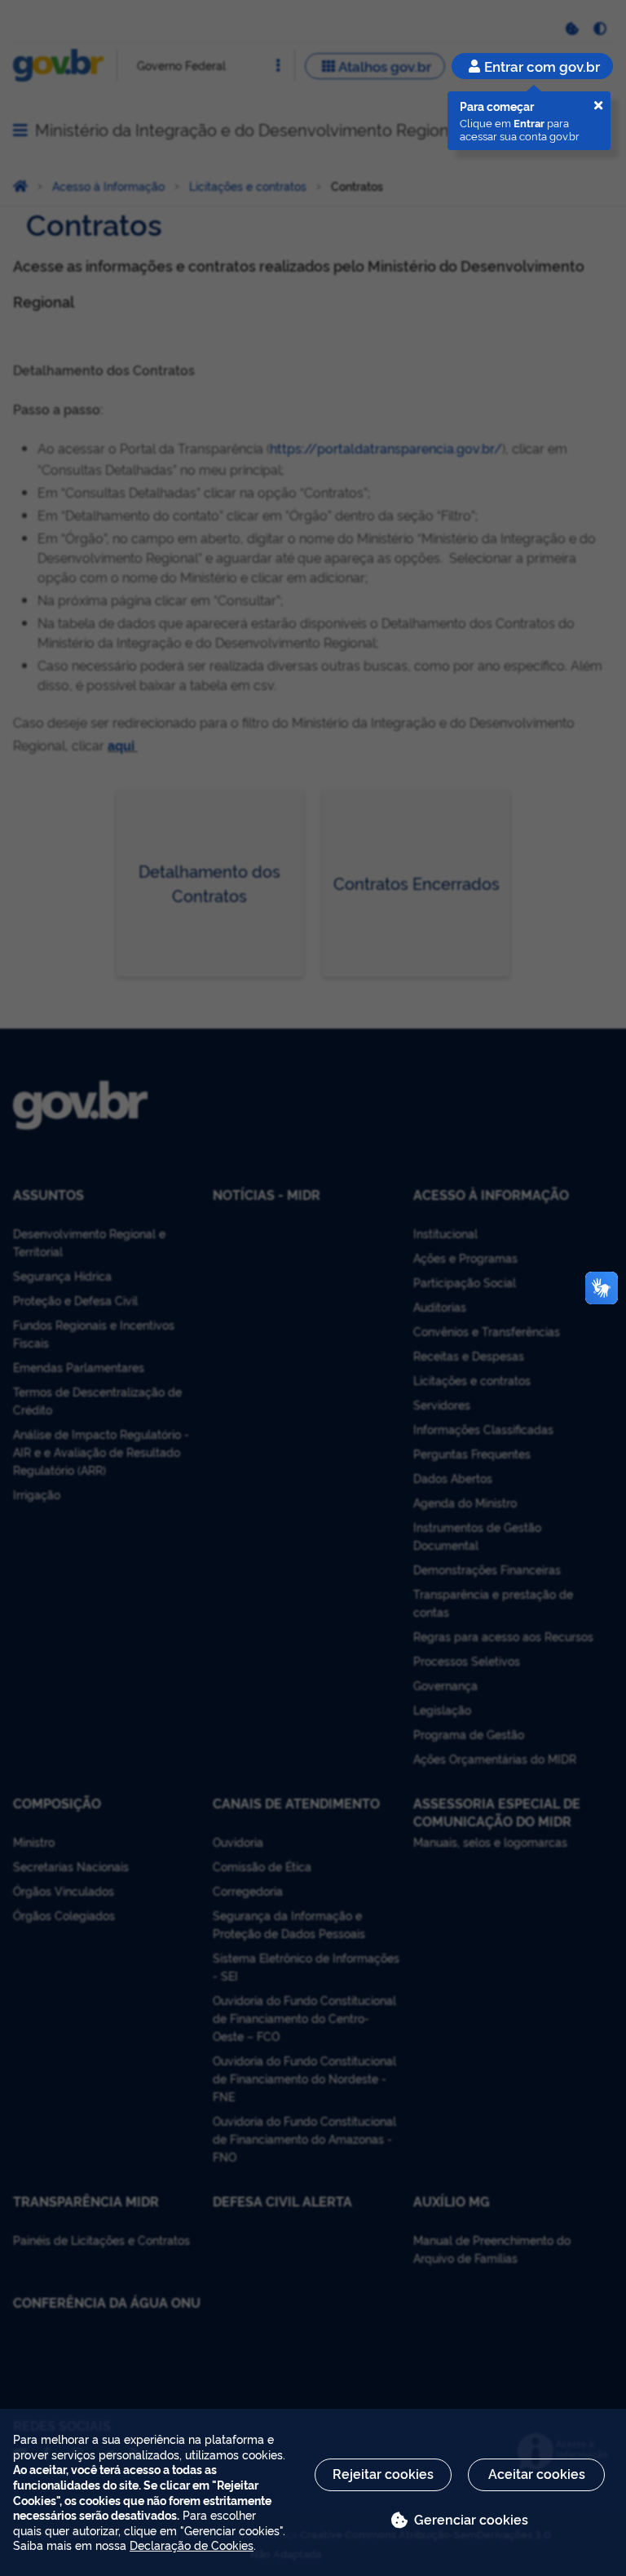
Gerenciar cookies (471, 2519)
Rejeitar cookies (383, 2473)
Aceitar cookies (537, 2473)
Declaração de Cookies (192, 2545)
